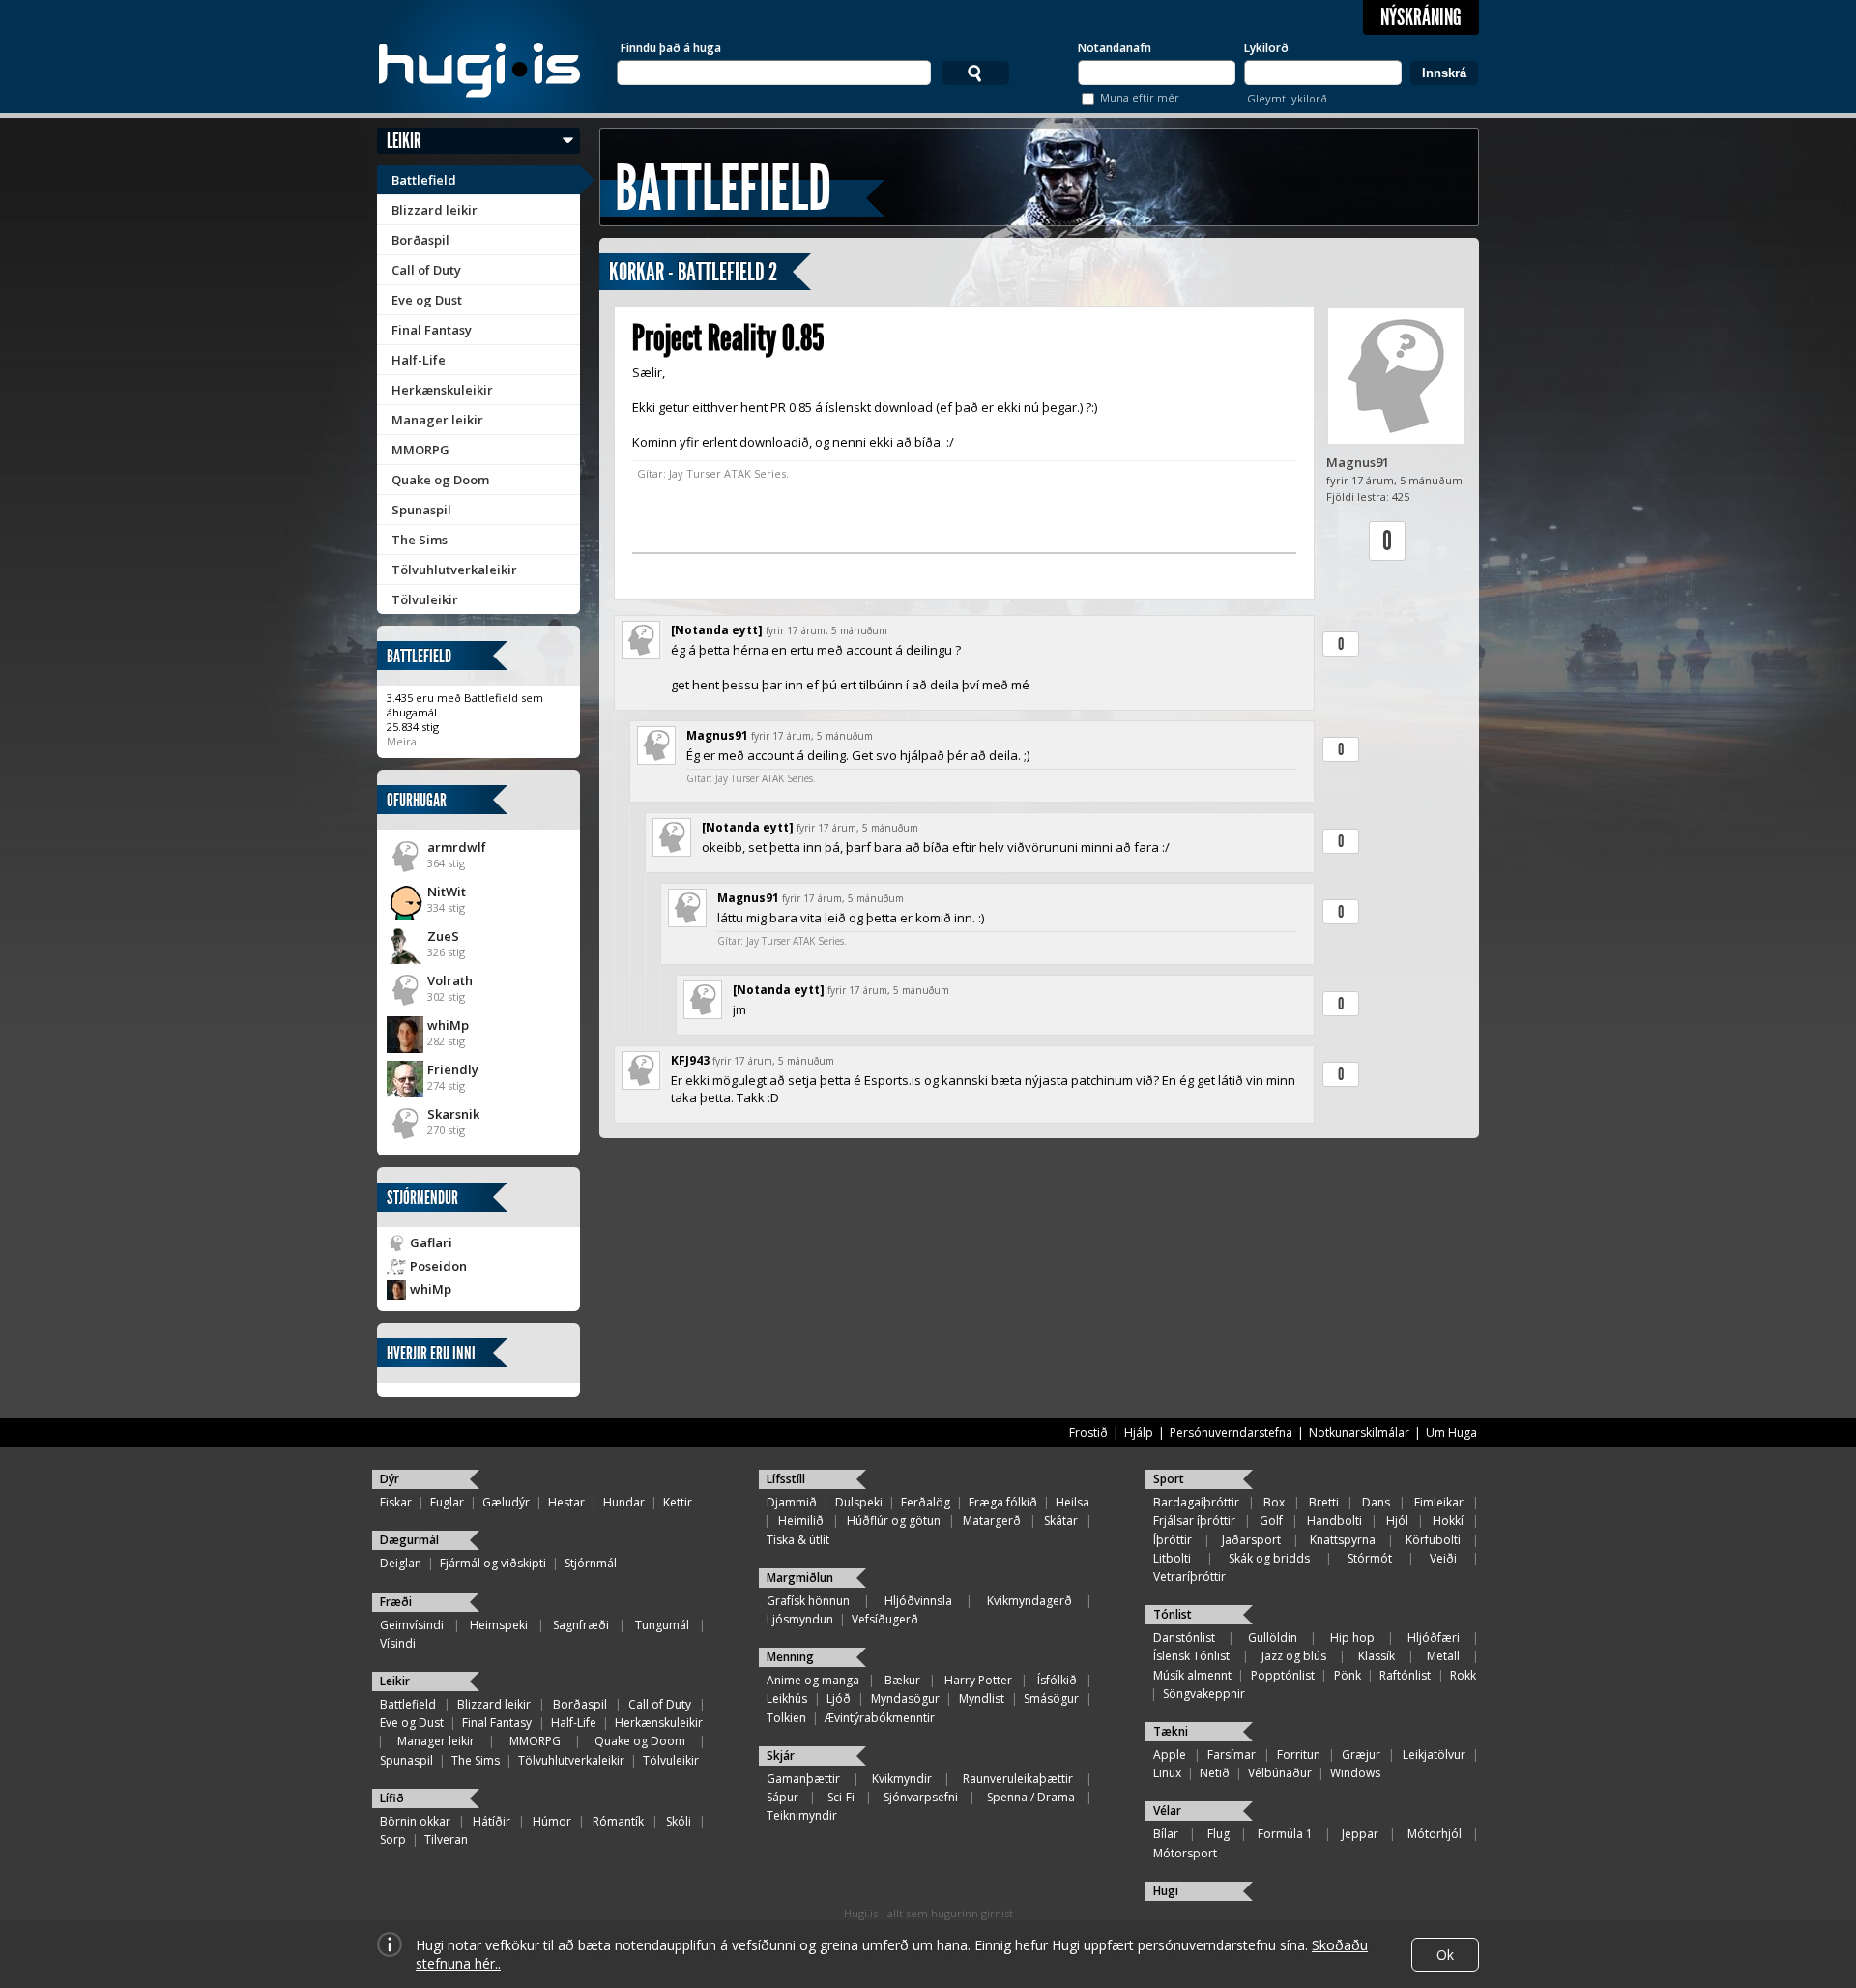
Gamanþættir (803, 1779)
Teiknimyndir (802, 1815)
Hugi (1166, 1891)
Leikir (404, 141)
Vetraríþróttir (1189, 1577)
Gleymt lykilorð (1287, 98)
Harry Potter (978, 1680)
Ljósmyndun (800, 1619)
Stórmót (1370, 1558)
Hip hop (1352, 1637)
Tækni (1171, 1731)
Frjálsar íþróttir (1194, 1520)
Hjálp (1139, 1433)
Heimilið (801, 1520)
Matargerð (992, 1520)
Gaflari (431, 1242)
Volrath (450, 980)
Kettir (678, 1502)
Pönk (1348, 1675)
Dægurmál (409, 1540)
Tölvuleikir (425, 599)
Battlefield (424, 180)
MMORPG (420, 450)
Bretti (1324, 1502)
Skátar (1061, 1520)
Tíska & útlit (798, 1540)
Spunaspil (421, 510)
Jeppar (1360, 1834)
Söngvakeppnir (1204, 1694)
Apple (1170, 1754)
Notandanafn (1115, 48)
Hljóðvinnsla (918, 1601)
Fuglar (447, 1502)
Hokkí (1448, 1520)
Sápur (783, 1797)
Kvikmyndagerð (1029, 1601)
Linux (1167, 1773)
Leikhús (787, 1698)
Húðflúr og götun (894, 1520)
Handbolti (1334, 1520)
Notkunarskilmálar (1359, 1433)
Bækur (902, 1680)
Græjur (1361, 1754)
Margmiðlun (800, 1578)
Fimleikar (1439, 1502)
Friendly (453, 1069)
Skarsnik (453, 1114)
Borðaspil (420, 240)
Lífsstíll (786, 1479)
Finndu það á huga (671, 48)
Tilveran (446, 1840)
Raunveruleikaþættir (1018, 1779)
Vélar (1167, 1811)
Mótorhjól (1435, 1834)
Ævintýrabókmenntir (880, 1718)
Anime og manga (813, 1680)
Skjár (781, 1755)
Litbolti (1172, 1558)
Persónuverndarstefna (1231, 1433)
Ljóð (839, 1698)
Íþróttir (1173, 1540)
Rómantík (618, 1821)
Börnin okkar (415, 1821)
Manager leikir (437, 420)
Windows (1355, 1773)
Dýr (390, 1479)
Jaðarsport (1251, 1540)
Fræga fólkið (1003, 1502)
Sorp (393, 1840)
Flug (1218, 1834)
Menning (790, 1657)
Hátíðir (492, 1821)
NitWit (447, 892)
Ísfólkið (1057, 1680)
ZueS (443, 936)
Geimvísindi (412, 1625)
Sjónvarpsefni (921, 1797)
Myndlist (982, 1698)
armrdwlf (457, 847)
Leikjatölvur (1434, 1754)
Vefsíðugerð (885, 1619)
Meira (402, 741)
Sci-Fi (841, 1797)
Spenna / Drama (1031, 1797)
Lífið (392, 1798)
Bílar (1166, 1834)
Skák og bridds (1269, 1558)
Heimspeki (499, 1625)
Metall (1443, 1656)
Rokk (1463, 1675)
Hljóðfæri (1434, 1637)
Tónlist (1173, 1614)
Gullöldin (1273, 1637)
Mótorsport (1185, 1853)
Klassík (1377, 1656)
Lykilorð (1266, 48)
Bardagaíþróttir (1196, 1502)
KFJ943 (690, 1060)
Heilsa (1073, 1502)
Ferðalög (926, 1502)
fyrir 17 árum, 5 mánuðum (826, 630)
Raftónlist (1405, 1675)
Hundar (624, 1502)
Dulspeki (859, 1502)
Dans (1376, 1502)
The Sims (420, 540)
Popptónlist (1283, 1675)
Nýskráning (1421, 17)
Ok (1445, 1955)
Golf (1271, 1520)
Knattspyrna (1343, 1540)
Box (1274, 1502)
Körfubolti (1433, 1540)
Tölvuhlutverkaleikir (454, 570)
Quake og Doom (440, 480)
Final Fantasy (432, 330)
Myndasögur (905, 1698)
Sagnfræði (581, 1625)
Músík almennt (1192, 1675)
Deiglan (401, 1563)
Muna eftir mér (1140, 97)
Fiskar (396, 1502)
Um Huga (1451, 1433)
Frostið (1088, 1433)
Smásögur (1051, 1698)
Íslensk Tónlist (1191, 1656)
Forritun (1299, 1754)
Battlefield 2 (727, 272)
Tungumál (662, 1625)
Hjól (1397, 1520)
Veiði (1443, 1558)
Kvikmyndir (902, 1779)
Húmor (552, 1821)
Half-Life (419, 360)
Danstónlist (1184, 1637)
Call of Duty (426, 270)
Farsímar (1232, 1754)
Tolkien (786, 1718)
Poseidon (438, 1266)
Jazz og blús (1294, 1656)
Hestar (566, 1502)
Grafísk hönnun (808, 1601)
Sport (1169, 1479)
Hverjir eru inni (431, 1353)
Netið (1215, 1773)
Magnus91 (1358, 462)
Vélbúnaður (1280, 1773)
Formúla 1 (1285, 1834)
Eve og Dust (427, 300)
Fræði (396, 1602)
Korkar (637, 272)
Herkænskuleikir (442, 390)
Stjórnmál (591, 1563)
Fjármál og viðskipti (493, 1563)
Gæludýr (506, 1502)
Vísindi (398, 1643)
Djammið (792, 1502)
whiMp (448, 1025)
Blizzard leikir (435, 210)
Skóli (679, 1821)
